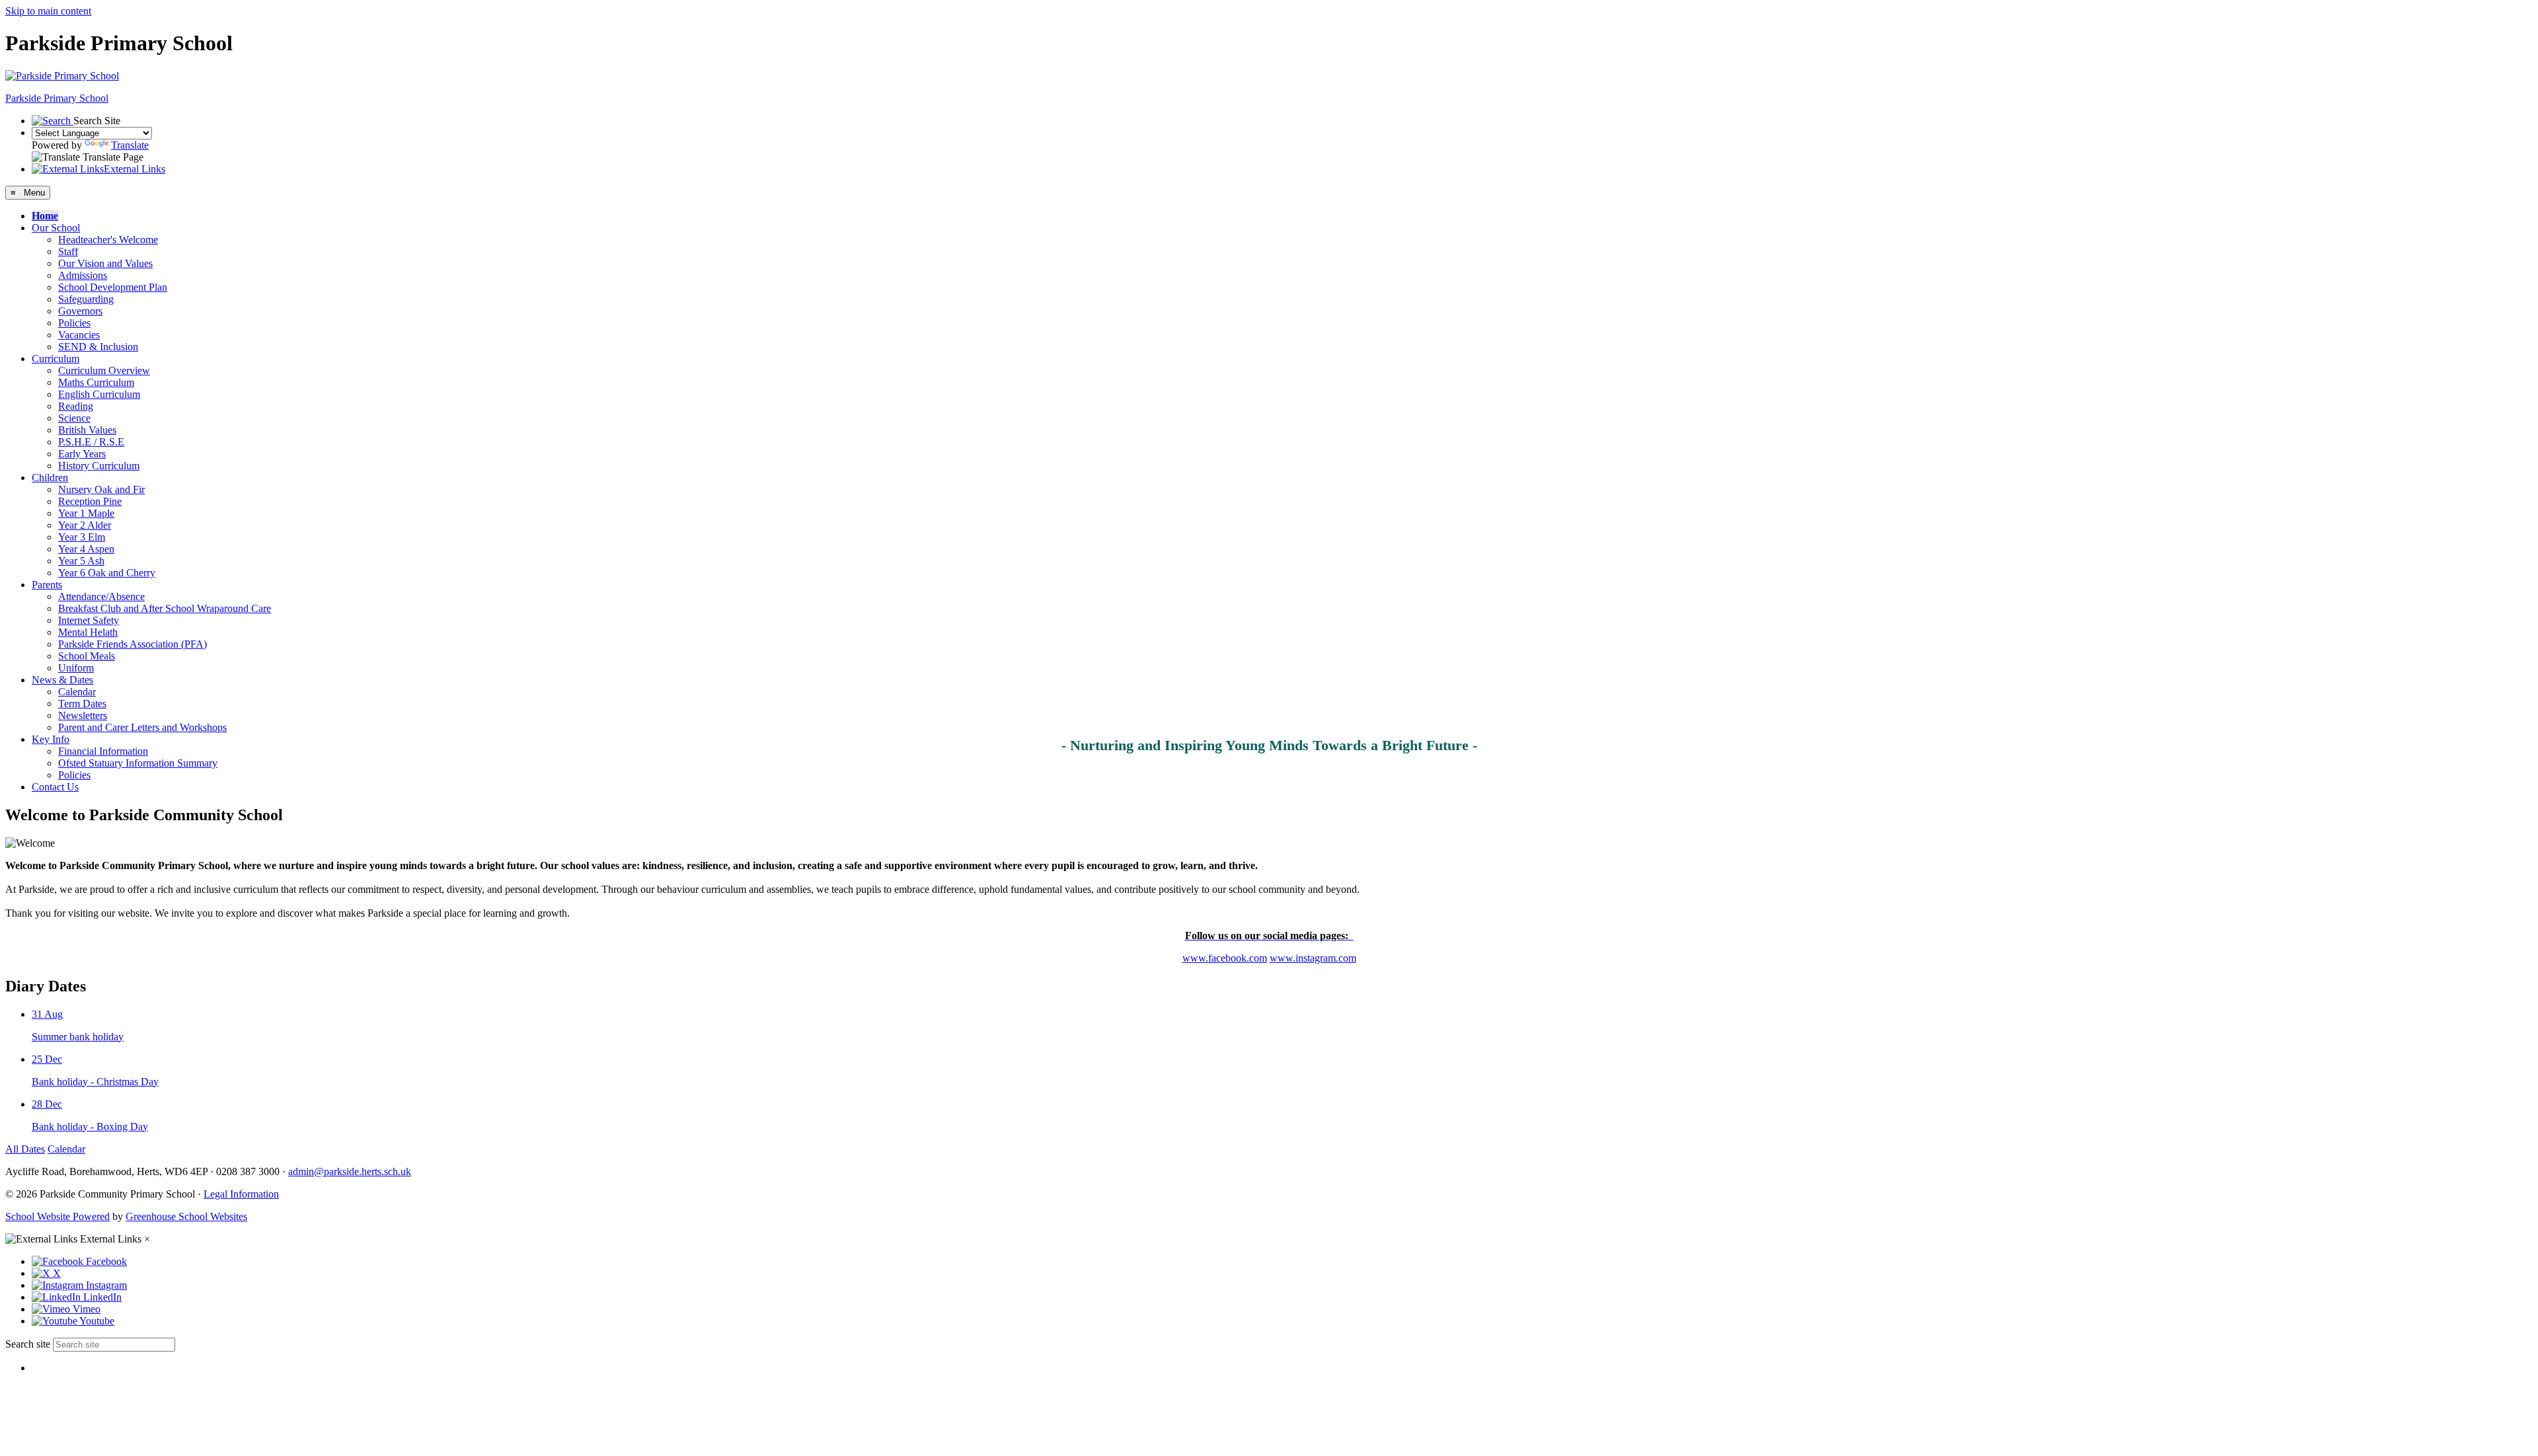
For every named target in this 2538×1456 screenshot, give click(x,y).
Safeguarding (86, 299)
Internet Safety (89, 620)
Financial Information (103, 751)
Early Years (82, 454)
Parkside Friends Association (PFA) (133, 644)
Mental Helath (88, 632)
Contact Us (55, 787)
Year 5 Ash (81, 561)
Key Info (51, 739)
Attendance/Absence (101, 596)
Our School (56, 228)
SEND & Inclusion (98, 347)
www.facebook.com (1225, 958)
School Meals (87, 656)
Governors (80, 311)
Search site (28, 1344)
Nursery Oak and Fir (101, 489)
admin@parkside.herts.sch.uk (350, 1171)
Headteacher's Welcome (108, 240)
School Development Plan (113, 287)
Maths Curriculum (96, 382)
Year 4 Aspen (86, 549)
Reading (76, 406)
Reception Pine (90, 501)
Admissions (83, 275)
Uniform (76, 668)
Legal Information (241, 1194)
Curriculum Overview (104, 370)
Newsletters (83, 715)
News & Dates (62, 680)
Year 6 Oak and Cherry (107, 573)
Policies (74, 323)
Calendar (77, 692)
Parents (47, 585)
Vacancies (79, 335)
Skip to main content (48, 11)
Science (74, 418)
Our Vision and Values (105, 263)
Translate (130, 145)
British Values (87, 430)
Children (50, 478)
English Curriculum (99, 394)
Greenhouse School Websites (186, 1216)
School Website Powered (58, 1216)
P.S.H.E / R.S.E (91, 442)
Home (45, 216)
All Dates (25, 1149)
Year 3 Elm (82, 537)
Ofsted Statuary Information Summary (138, 763)
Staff (68, 251)
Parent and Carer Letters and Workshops (142, 727)
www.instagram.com (1313, 958)
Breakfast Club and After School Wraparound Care (165, 608)
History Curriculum (99, 466)
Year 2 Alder (85, 525)
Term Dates (82, 704)
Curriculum (56, 359)
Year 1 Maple (86, 513)
